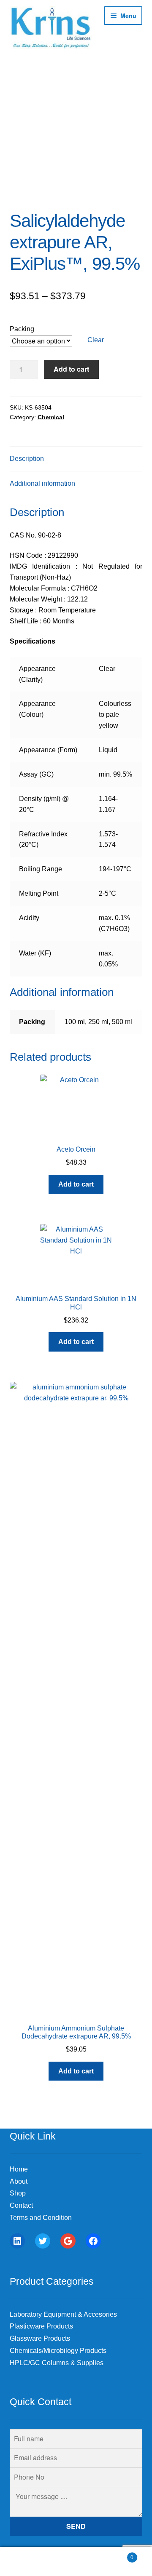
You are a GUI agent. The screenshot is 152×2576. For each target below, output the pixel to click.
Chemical (51, 417)
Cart (117, 2555)
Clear (96, 340)
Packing (22, 329)
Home (19, 2169)
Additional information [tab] (42, 483)
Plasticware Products (41, 2326)
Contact (21, 2205)
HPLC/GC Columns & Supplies (57, 2363)
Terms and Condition (41, 2218)
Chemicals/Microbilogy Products (58, 2351)
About (19, 2181)
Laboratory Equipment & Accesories (63, 2314)
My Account (25, 2562)
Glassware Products (40, 2338)
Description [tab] (27, 459)
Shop (18, 2193)
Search (76, 2562)
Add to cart (71, 369)
